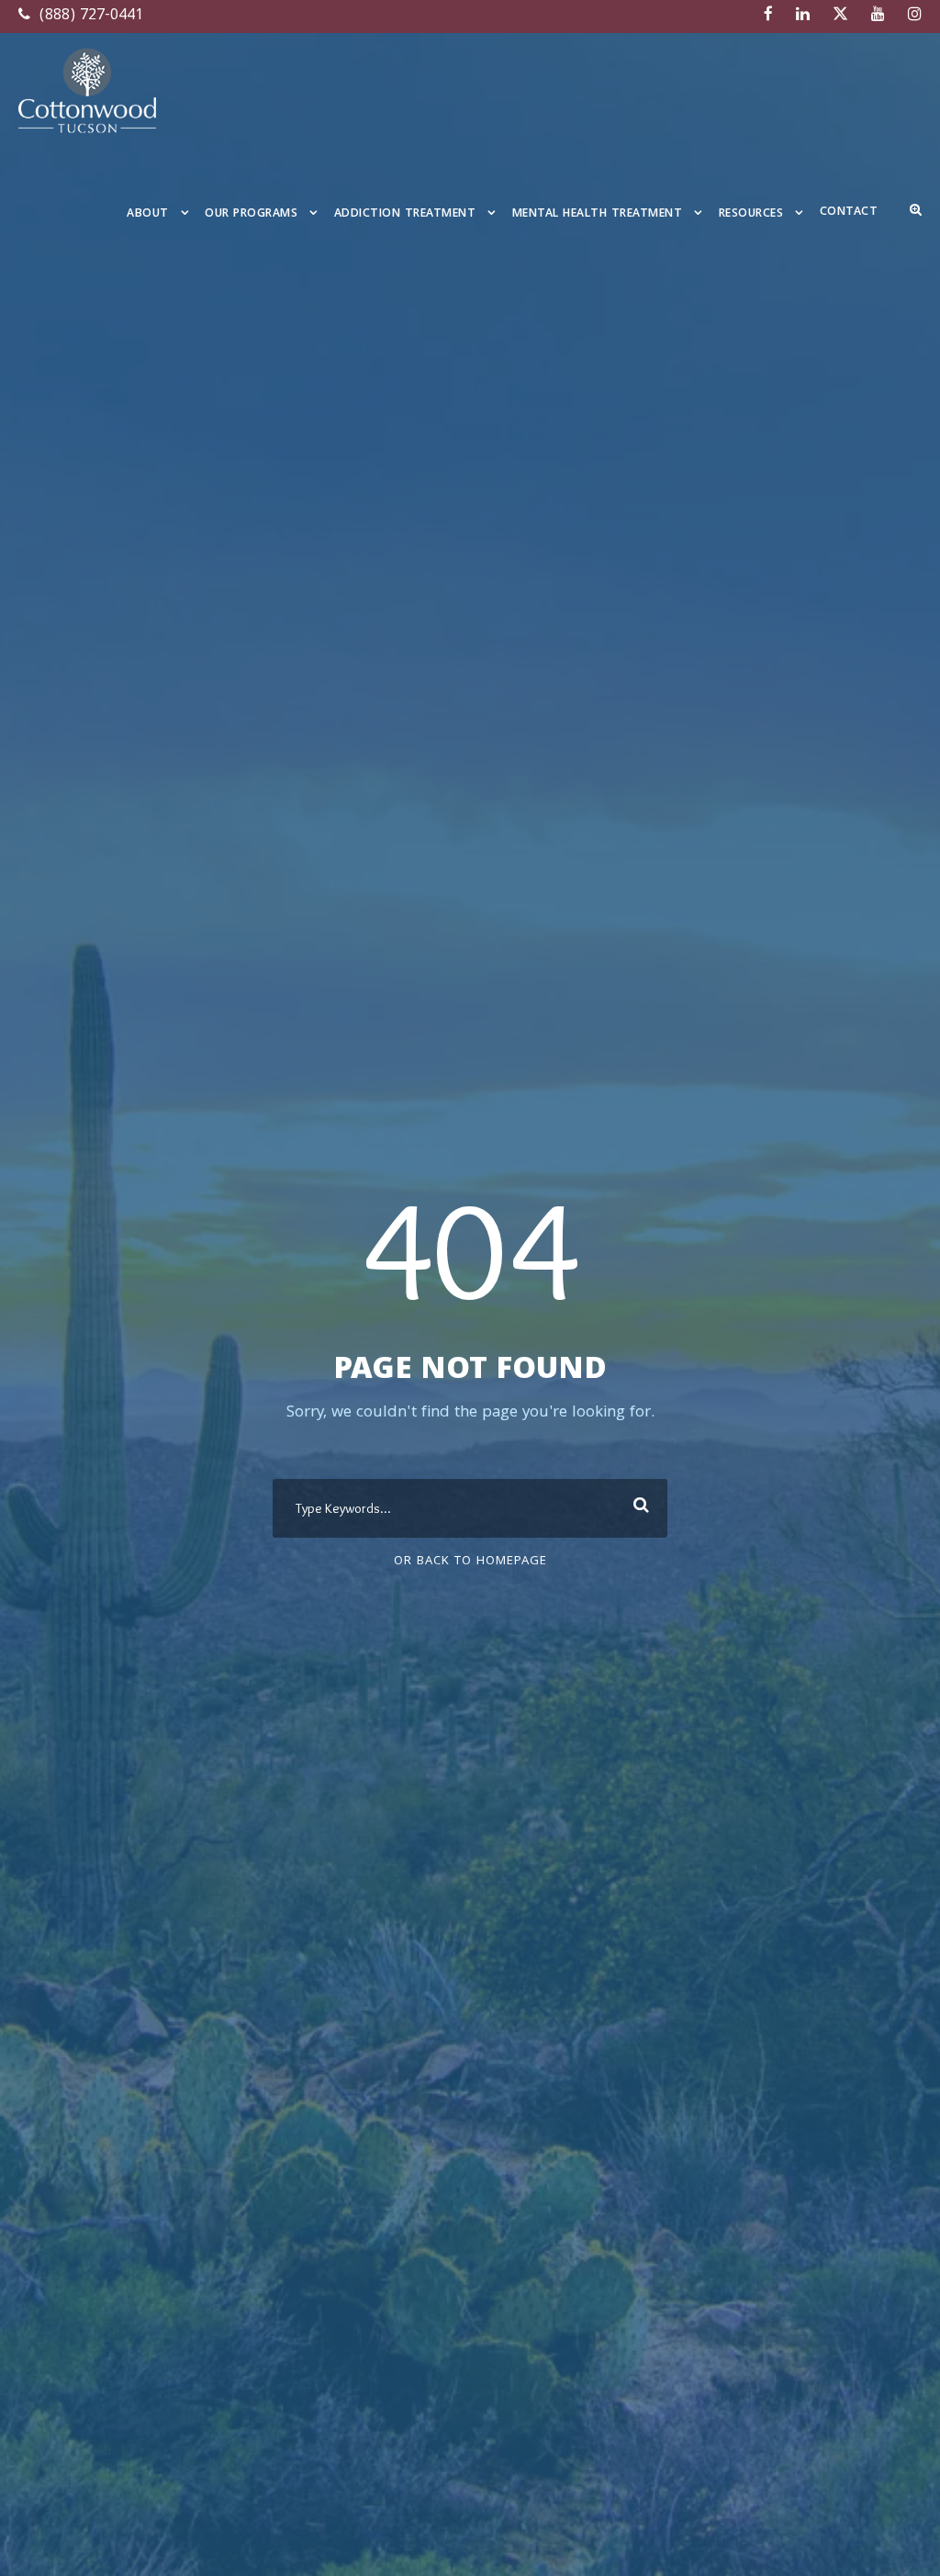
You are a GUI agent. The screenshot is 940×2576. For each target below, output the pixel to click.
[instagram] (915, 16)
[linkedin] (803, 16)
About (148, 214)
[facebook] (768, 16)
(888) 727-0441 (89, 16)
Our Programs (251, 214)
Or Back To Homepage (470, 1562)
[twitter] (840, 16)
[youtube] (878, 16)
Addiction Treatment (405, 214)
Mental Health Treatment (598, 214)
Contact (849, 213)
